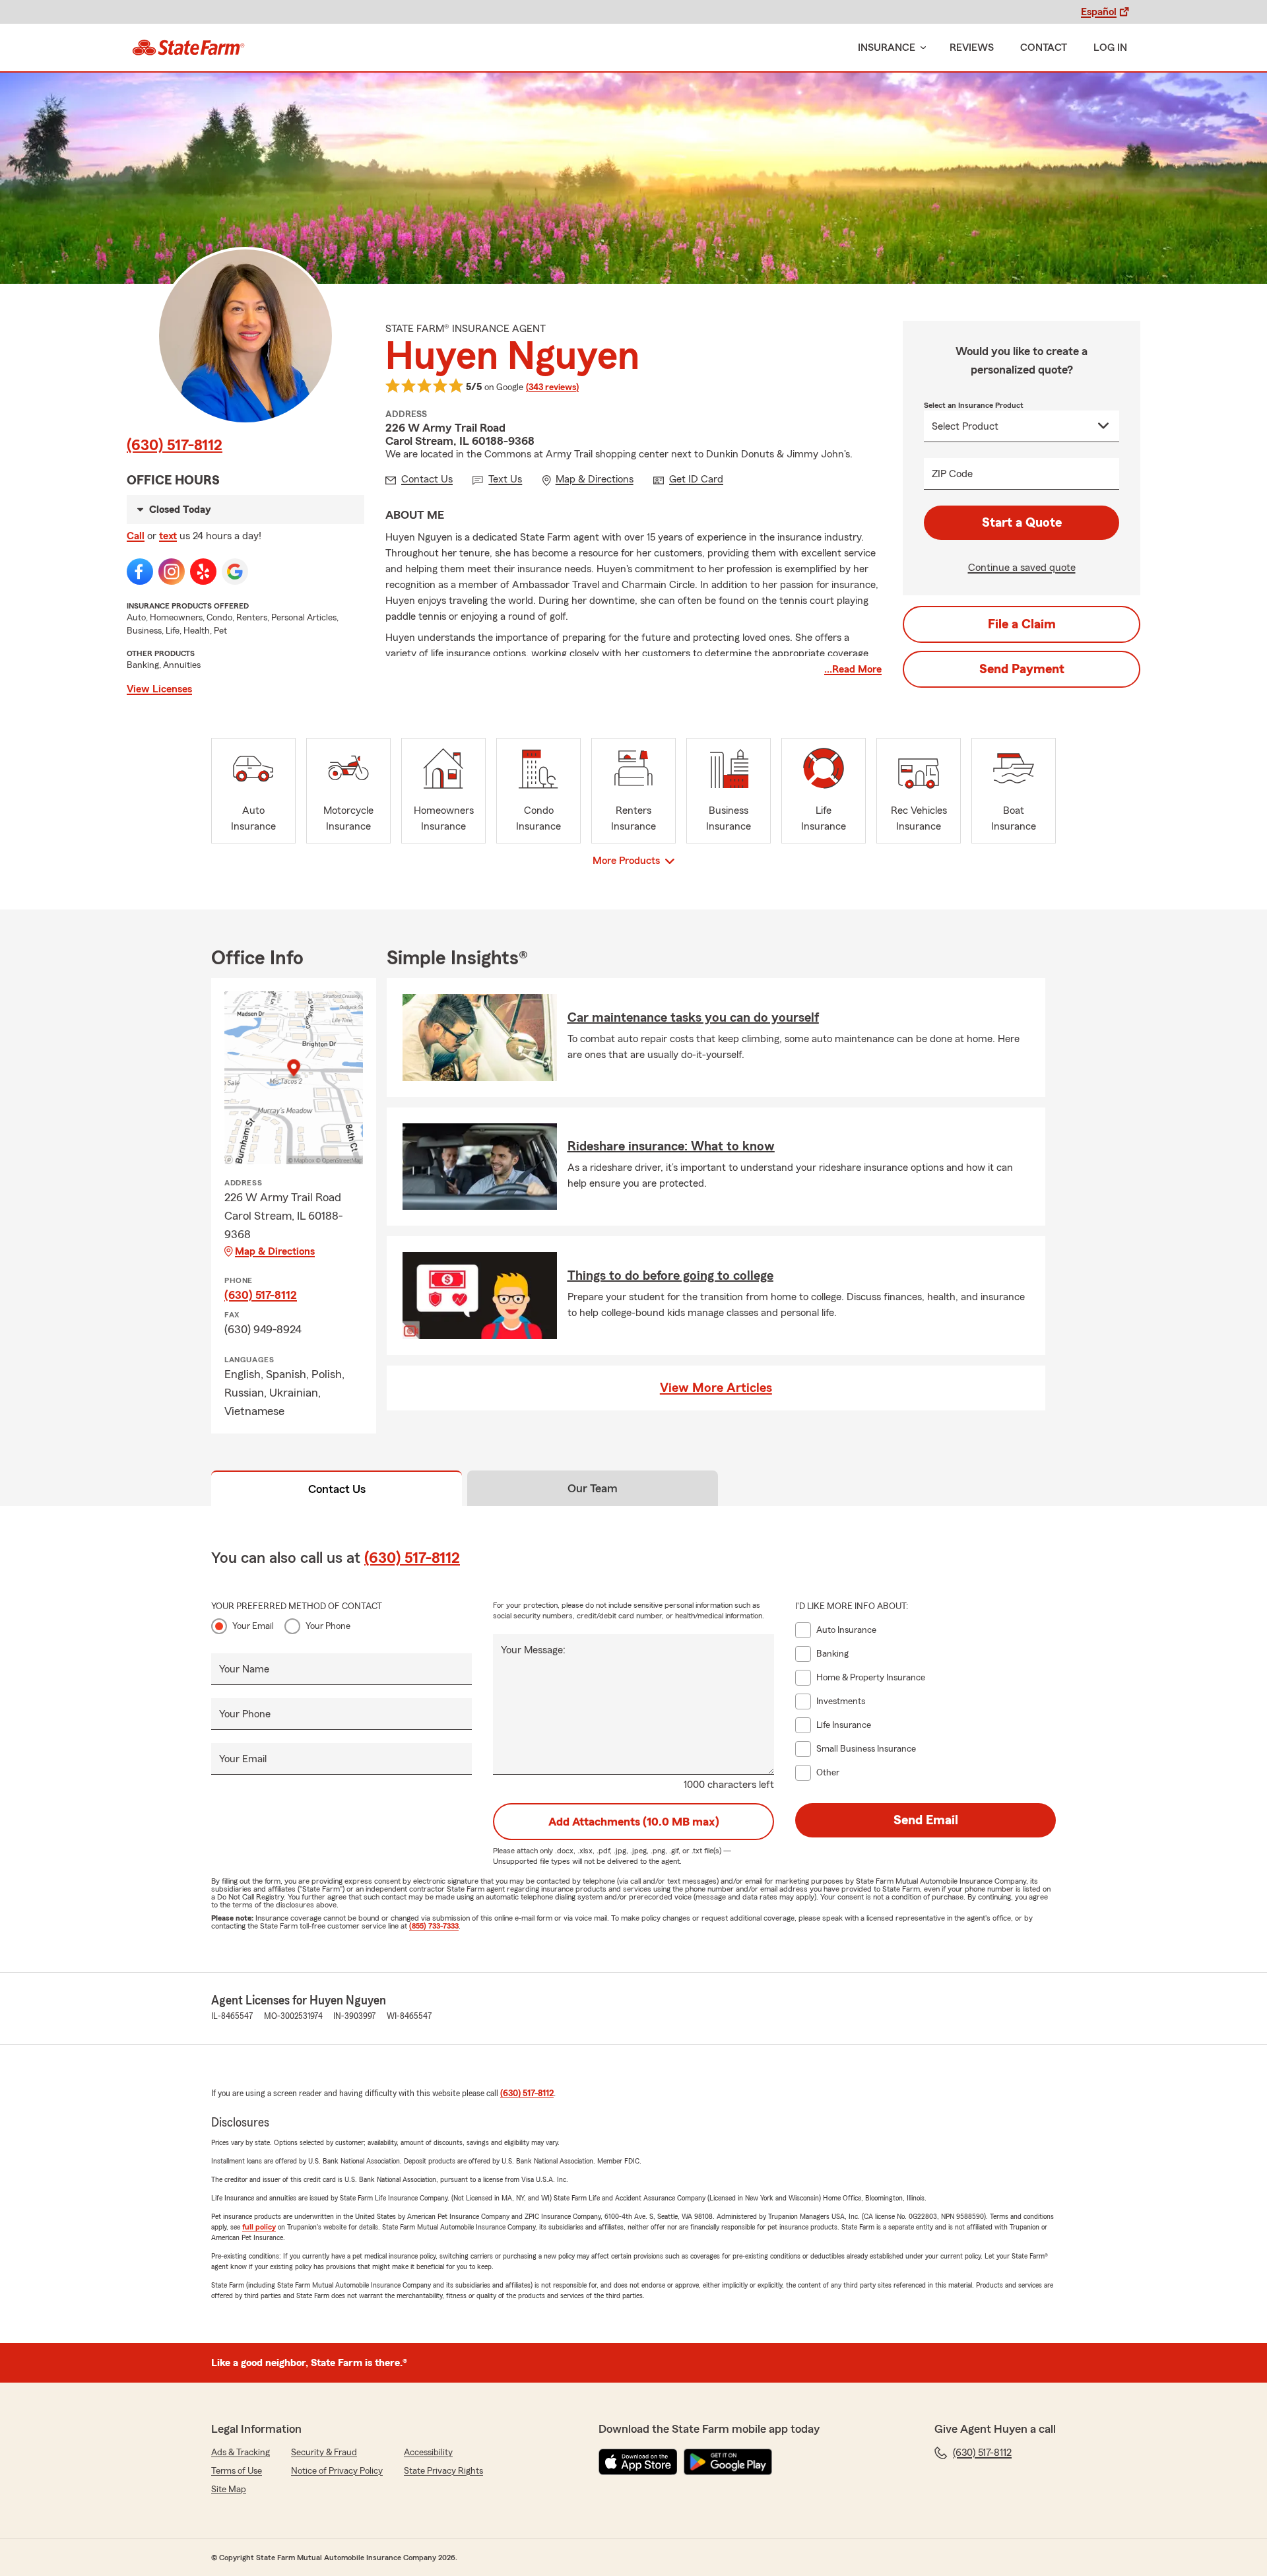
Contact (1044, 48)
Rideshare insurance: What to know (671, 1146)
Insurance (887, 48)
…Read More (853, 669)
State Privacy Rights (443, 2471)
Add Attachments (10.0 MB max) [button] (634, 1822)
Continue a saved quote (1022, 568)
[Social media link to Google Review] (235, 572)
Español (1099, 12)
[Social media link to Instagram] (172, 572)
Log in (1110, 48)
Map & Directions (275, 1251)
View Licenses (159, 689)
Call (136, 536)
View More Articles (716, 1388)
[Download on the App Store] (638, 2462)
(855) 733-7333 (434, 1926)
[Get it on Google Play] (728, 2462)
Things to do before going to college (670, 1276)
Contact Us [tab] (337, 1489)
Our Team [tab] (593, 1488)
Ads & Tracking (241, 2453)
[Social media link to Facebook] (140, 572)
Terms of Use (237, 2471)
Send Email (926, 1820)
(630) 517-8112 (175, 446)
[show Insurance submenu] (921, 48)
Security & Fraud (324, 2453)
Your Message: (533, 1650)
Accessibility (428, 2453)
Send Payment (1022, 669)
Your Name (244, 1669)
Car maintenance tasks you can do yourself (693, 1018)
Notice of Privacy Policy (337, 2471)
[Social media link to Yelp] (203, 572)
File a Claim (1022, 624)
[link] (188, 48)
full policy (259, 2227)
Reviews (972, 48)
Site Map (229, 2490)
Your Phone (328, 1626)
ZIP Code (952, 474)
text (168, 536)
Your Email (253, 1626)
